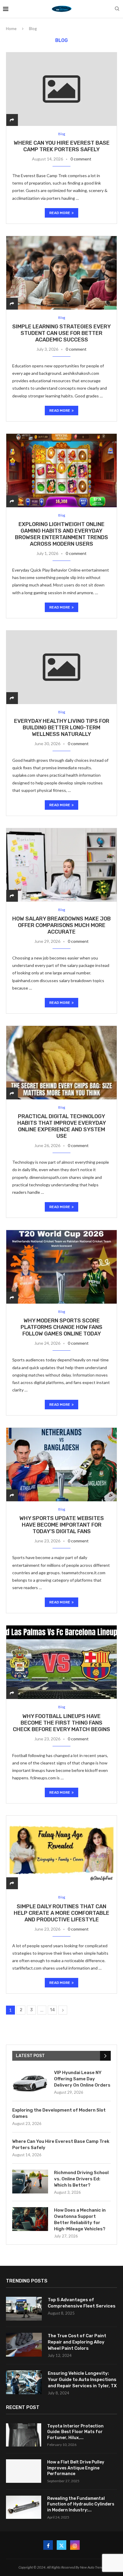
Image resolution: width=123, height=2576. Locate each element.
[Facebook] (48, 2545)
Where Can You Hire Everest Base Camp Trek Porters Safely (62, 146)
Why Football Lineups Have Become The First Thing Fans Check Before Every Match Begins (61, 1723)
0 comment (81, 159)
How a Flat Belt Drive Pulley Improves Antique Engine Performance (76, 2468)
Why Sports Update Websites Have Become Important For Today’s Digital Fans (62, 1525)
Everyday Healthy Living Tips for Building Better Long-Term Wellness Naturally (62, 728)
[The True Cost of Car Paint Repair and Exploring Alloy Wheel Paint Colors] (24, 2345)
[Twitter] (61, 2545)
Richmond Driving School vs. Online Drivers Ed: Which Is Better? (81, 2179)
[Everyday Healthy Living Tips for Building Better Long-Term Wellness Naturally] (61, 667)
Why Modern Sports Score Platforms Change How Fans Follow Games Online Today (61, 1327)
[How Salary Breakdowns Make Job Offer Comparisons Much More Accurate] (61, 865)
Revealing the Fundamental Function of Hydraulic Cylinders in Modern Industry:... (81, 2504)
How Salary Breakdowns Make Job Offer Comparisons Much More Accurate (61, 925)
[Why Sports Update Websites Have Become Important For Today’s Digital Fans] (61, 1464)
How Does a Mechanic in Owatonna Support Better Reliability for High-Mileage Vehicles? (80, 2220)
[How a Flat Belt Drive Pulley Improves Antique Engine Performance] (24, 2471)
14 (52, 2010)
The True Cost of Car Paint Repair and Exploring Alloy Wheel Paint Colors (77, 2342)
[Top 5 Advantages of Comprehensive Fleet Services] (24, 2309)
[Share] (12, 120)
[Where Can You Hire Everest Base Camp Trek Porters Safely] (61, 89)
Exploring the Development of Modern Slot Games (59, 2113)
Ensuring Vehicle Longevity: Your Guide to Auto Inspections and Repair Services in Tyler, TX (82, 2380)
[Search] (117, 9)
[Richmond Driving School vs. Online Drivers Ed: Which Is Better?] (30, 2182)
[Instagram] (75, 2545)
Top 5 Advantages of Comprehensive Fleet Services (82, 2303)
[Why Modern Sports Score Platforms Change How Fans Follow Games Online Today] (61, 1267)
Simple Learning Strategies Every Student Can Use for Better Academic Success (61, 333)
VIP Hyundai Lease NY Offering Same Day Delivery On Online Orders (82, 2079)
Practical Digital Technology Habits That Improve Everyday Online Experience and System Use (62, 1126)
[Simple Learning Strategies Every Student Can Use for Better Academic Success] (61, 273)
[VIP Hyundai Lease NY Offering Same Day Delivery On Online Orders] (30, 2082)
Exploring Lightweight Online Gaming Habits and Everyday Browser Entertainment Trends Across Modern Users (61, 534)
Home (11, 29)
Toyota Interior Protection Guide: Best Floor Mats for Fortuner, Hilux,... (75, 2432)
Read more (60, 213)
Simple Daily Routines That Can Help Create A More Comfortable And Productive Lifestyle (61, 1913)
